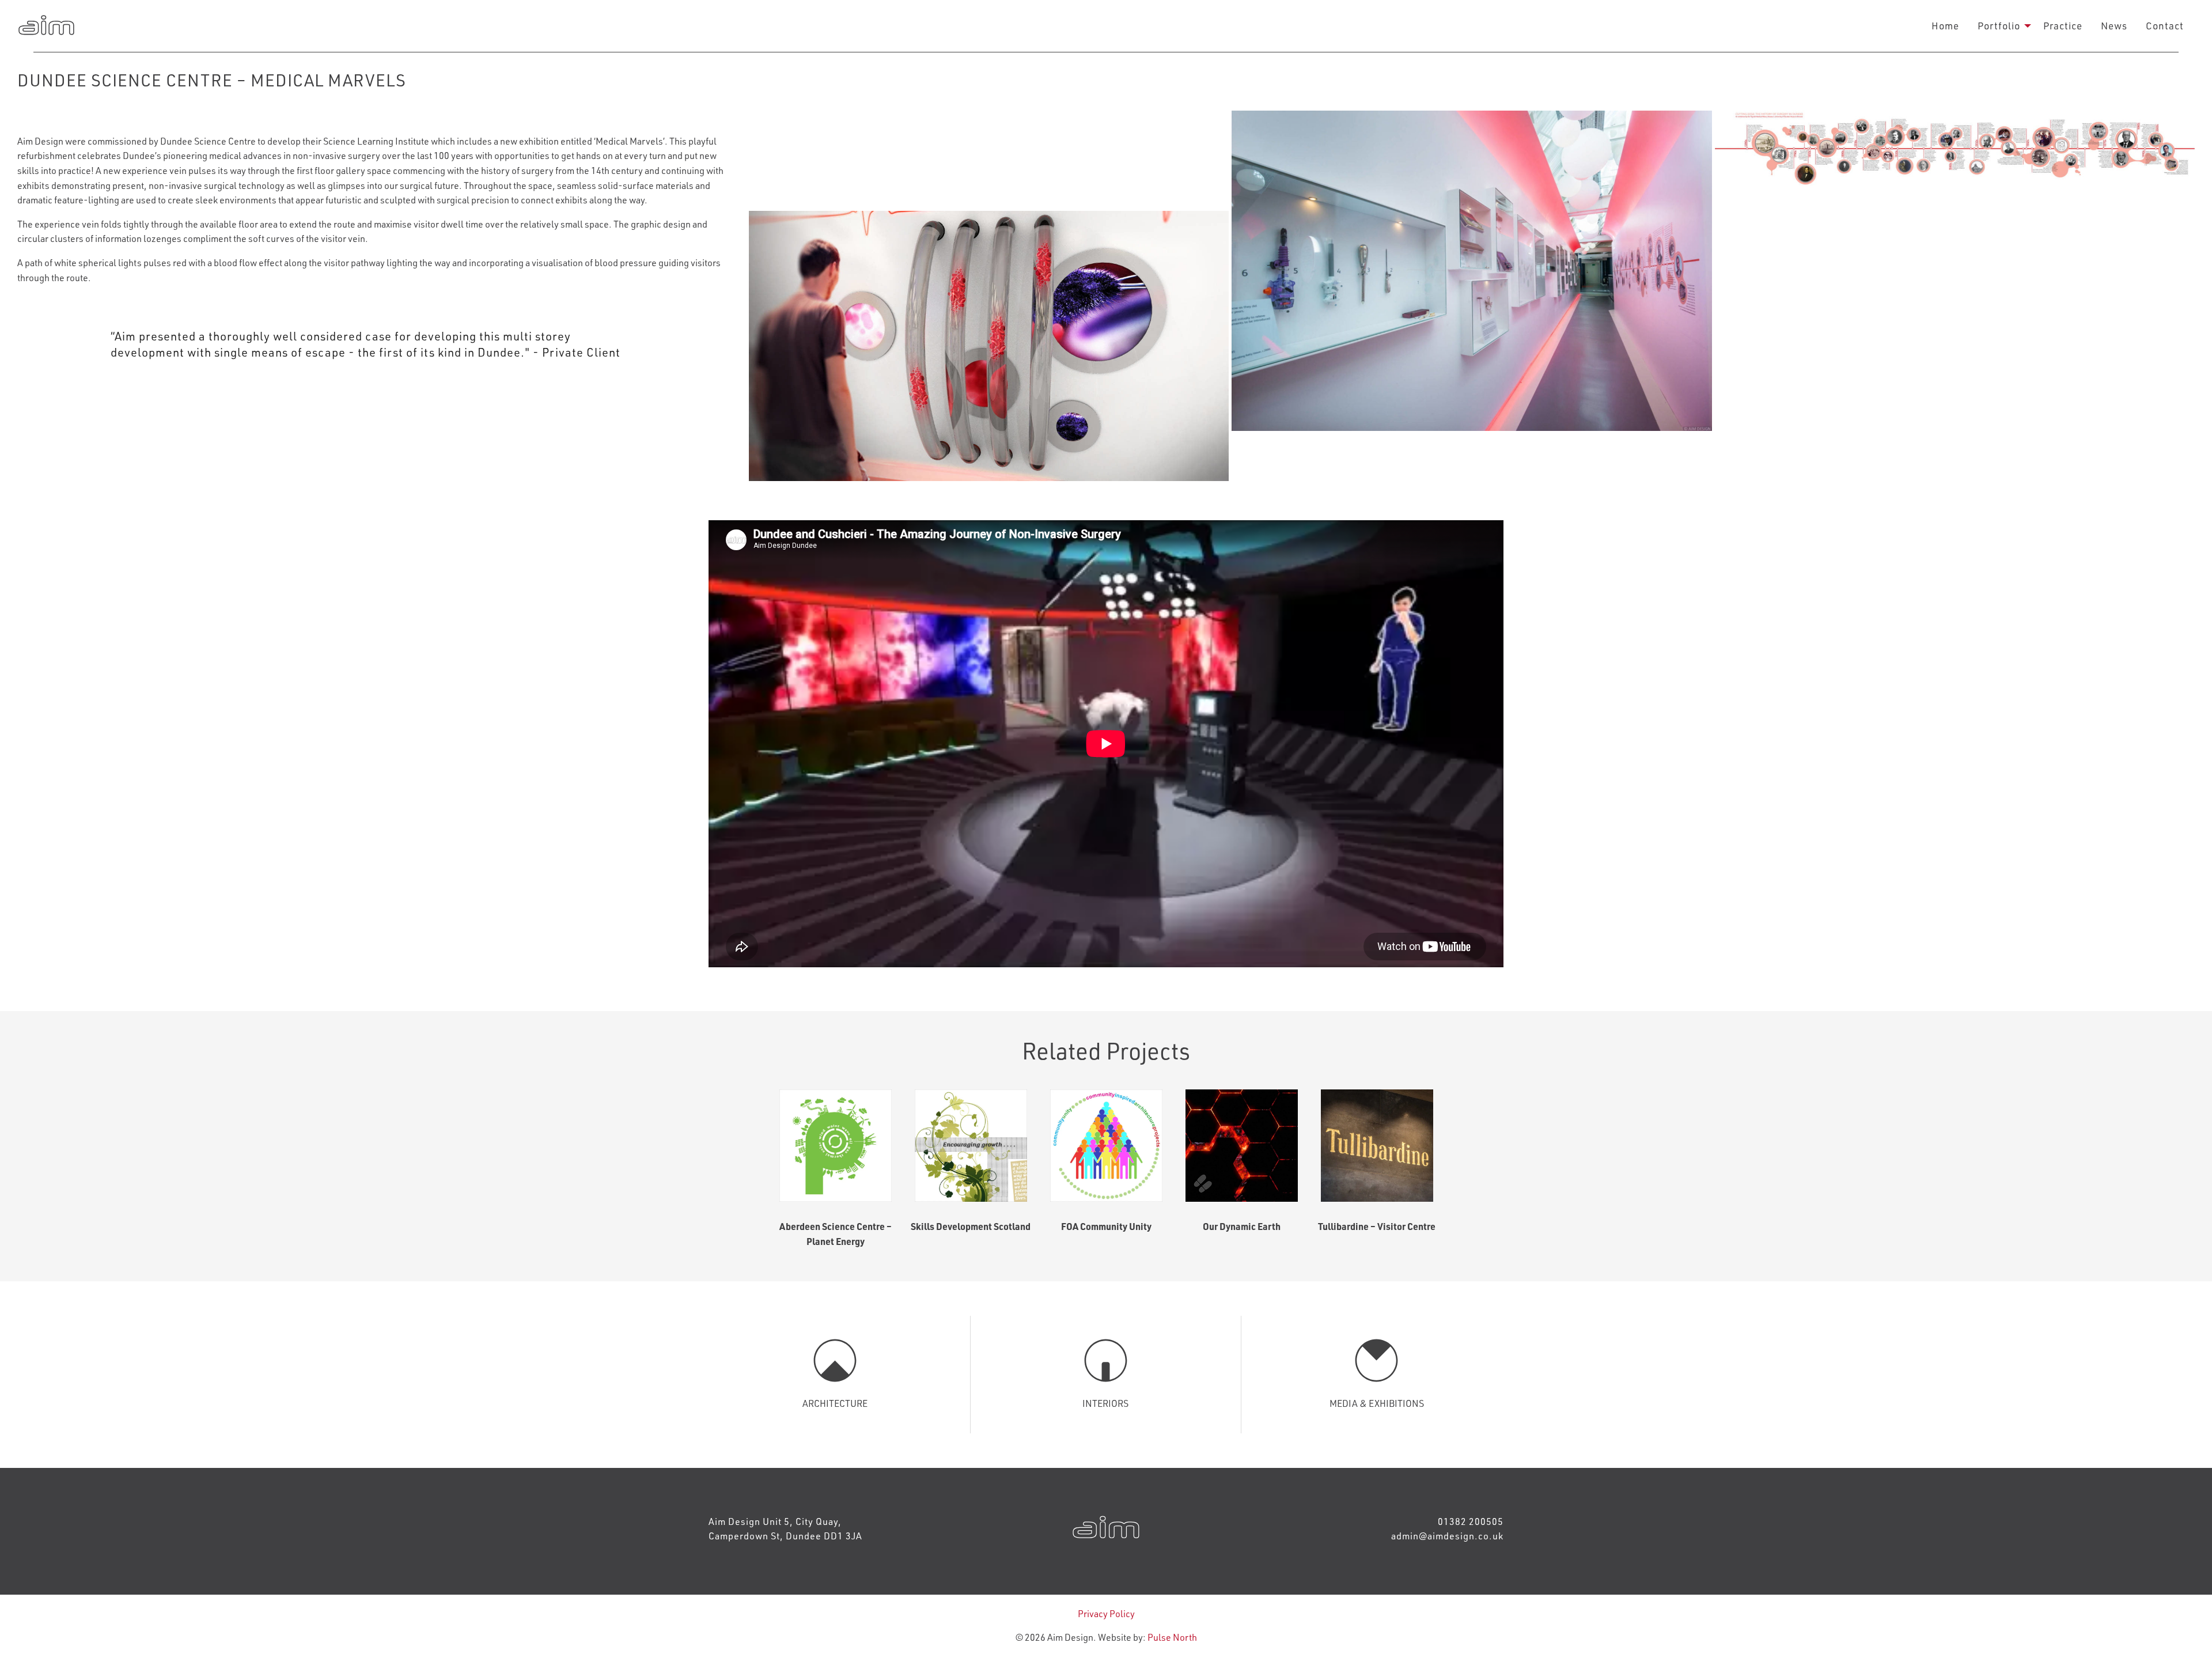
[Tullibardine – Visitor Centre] (1377, 1146)
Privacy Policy (1106, 1613)
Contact (2165, 25)
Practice (2063, 25)
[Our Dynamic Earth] (1242, 1146)
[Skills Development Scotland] (971, 1146)
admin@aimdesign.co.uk (1447, 1536)
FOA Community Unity (1106, 1226)
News (2114, 25)
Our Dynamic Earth (1242, 1226)
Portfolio (1999, 25)
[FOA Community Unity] (1106, 1146)
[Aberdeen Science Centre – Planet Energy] (836, 1146)
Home (1945, 25)
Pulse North (1172, 1637)
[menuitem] (1945, 26)
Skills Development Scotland (971, 1226)
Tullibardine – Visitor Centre (1377, 1226)
